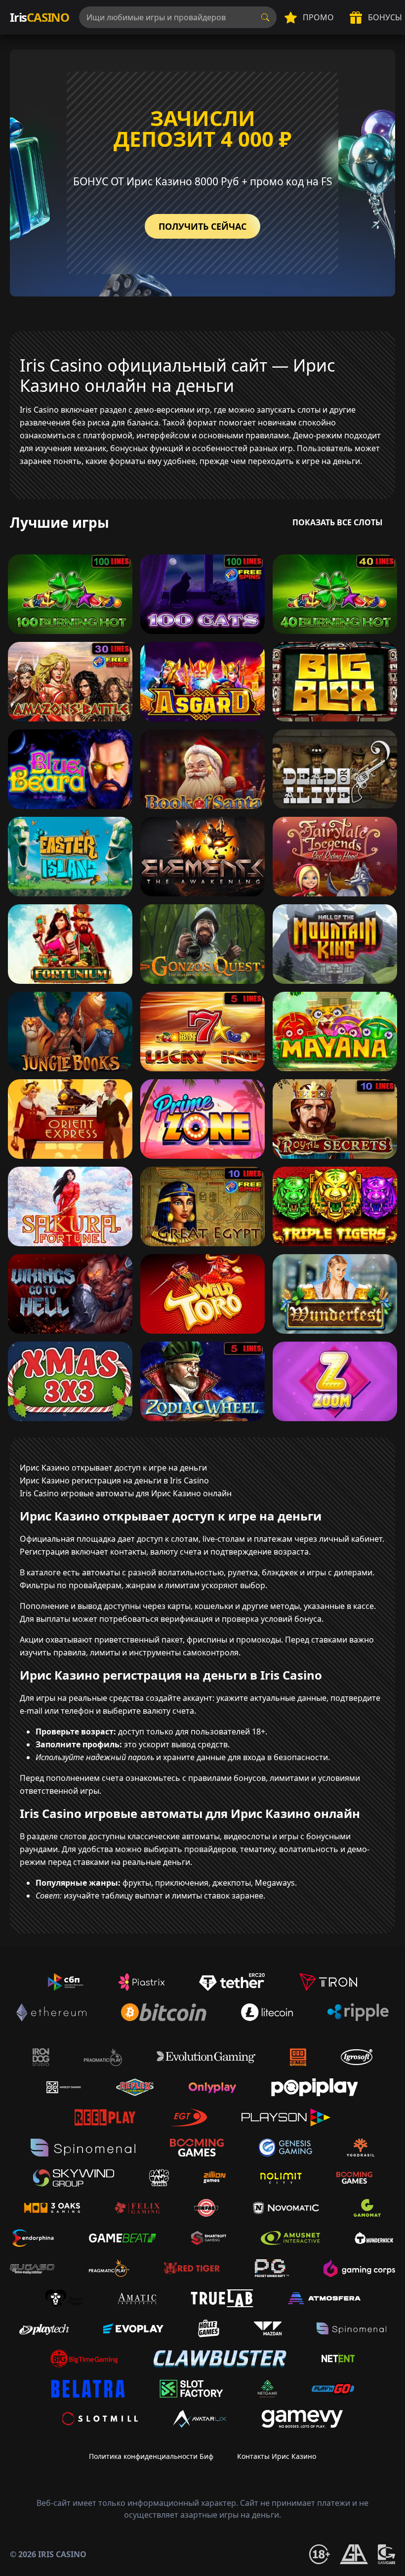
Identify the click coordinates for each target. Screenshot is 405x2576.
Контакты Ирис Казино (277, 2456)
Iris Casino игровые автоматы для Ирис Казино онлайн (126, 1493)
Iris (40, 17)
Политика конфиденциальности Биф (151, 2456)
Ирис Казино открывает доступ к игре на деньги (113, 1468)
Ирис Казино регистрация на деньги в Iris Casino (114, 1480)
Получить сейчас (202, 226)
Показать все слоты (338, 522)
